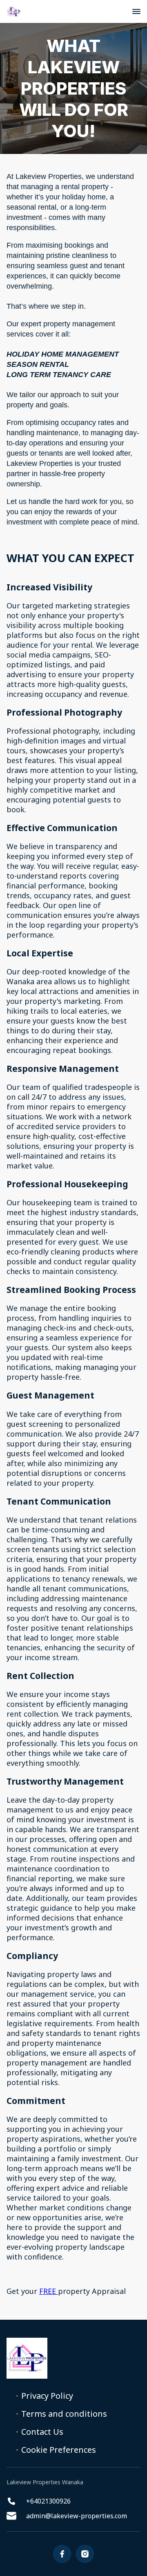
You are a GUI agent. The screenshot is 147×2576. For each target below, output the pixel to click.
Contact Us (42, 2432)
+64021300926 (48, 2501)
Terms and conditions (64, 2414)
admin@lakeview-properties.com (77, 2516)
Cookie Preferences (59, 2450)
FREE (49, 2291)
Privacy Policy (47, 2396)
